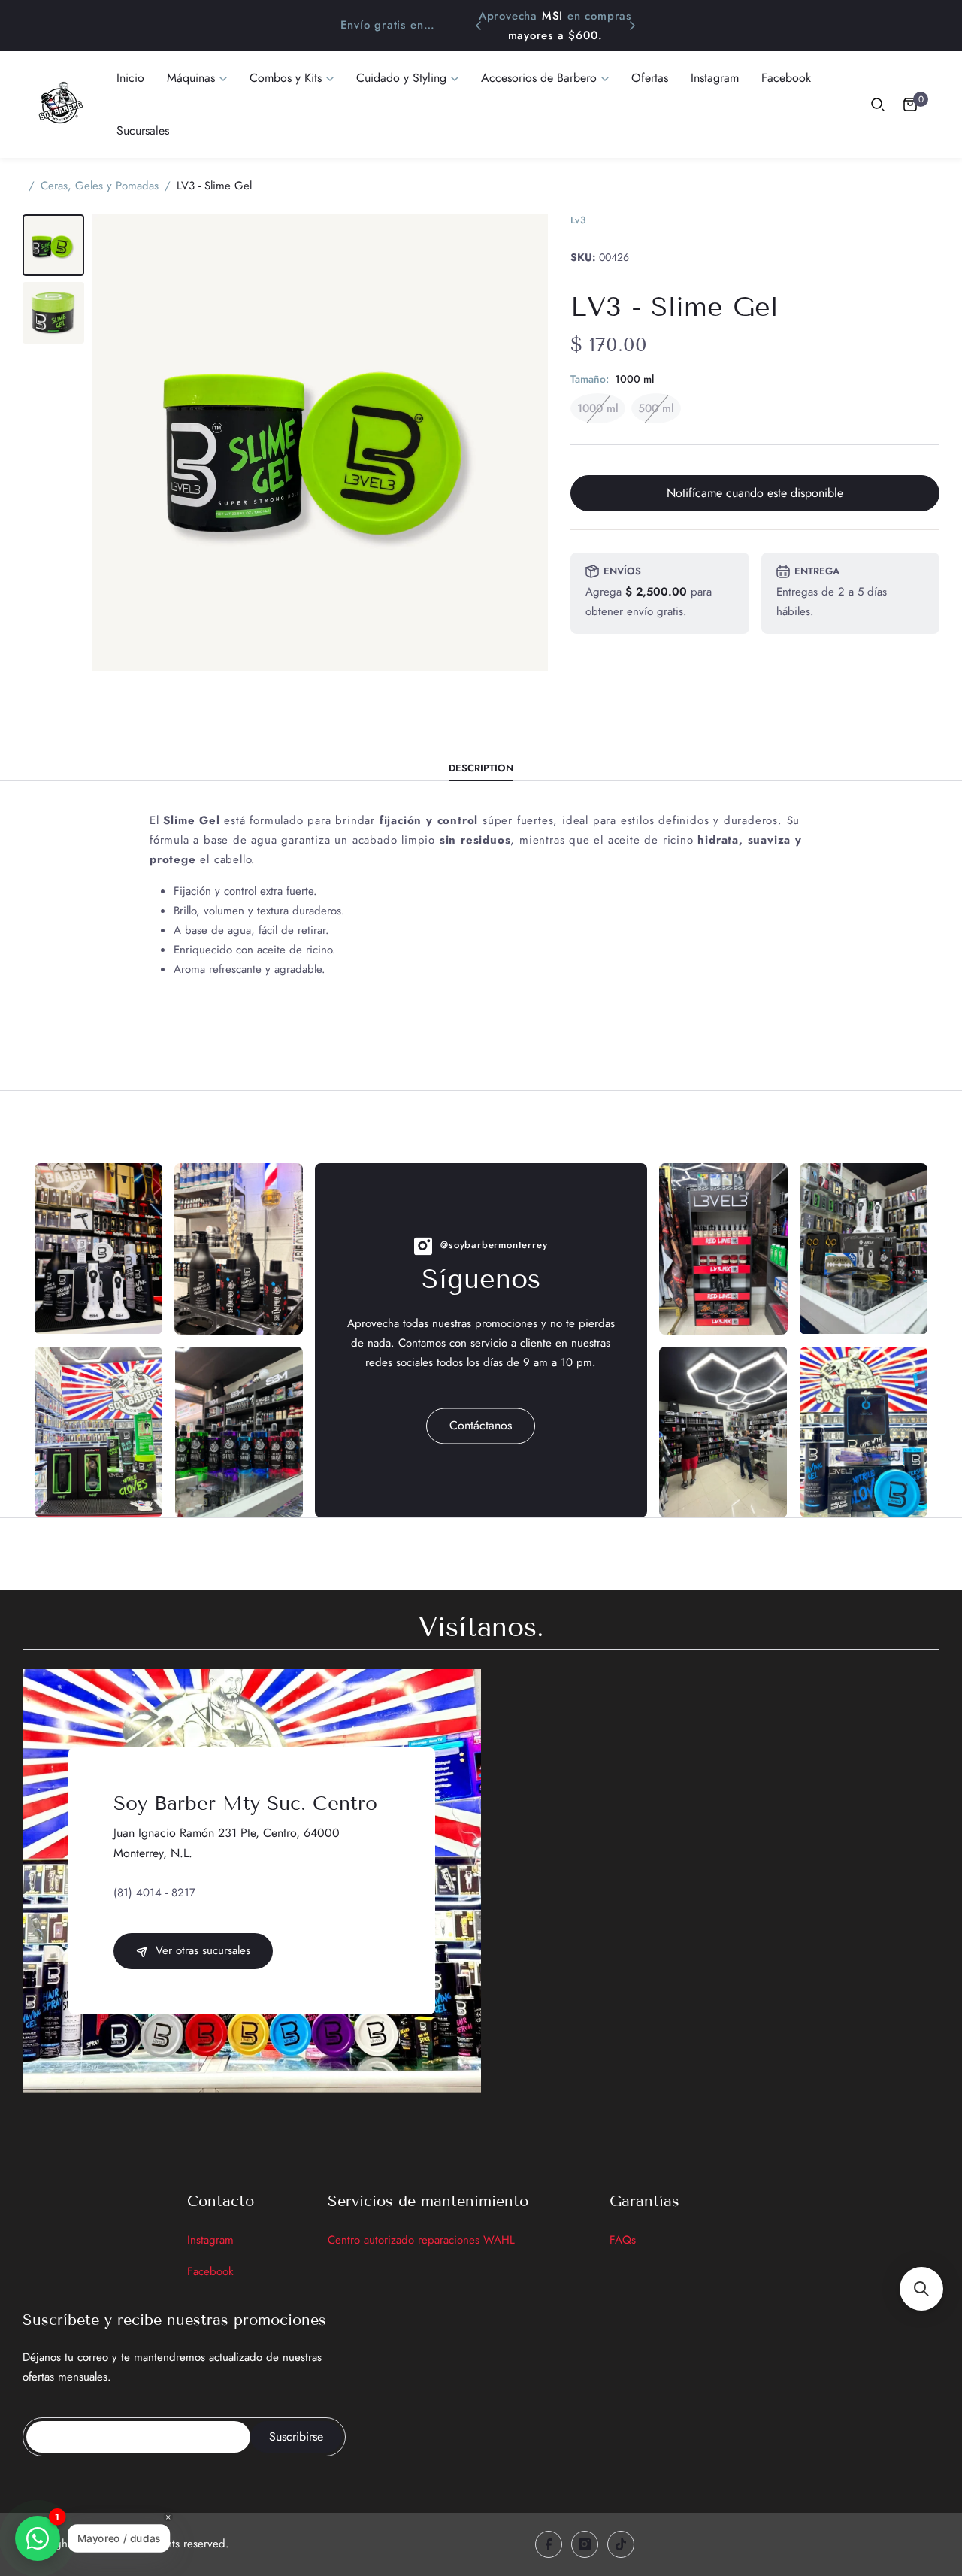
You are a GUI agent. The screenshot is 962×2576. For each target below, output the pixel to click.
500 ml (656, 408)
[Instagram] (585, 2544)
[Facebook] (549, 2544)
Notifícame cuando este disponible (755, 493)
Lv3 (578, 220)
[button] (921, 2289)
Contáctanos (481, 1425)
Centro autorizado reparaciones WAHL (421, 2240)
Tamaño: (612, 379)
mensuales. (592, 35)
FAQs (623, 2240)
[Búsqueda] (878, 105)
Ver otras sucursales (201, 1950)
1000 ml (598, 408)
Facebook (210, 2271)
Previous (479, 26)
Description (481, 769)
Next (632, 26)
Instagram (210, 2240)
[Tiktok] (621, 2544)
